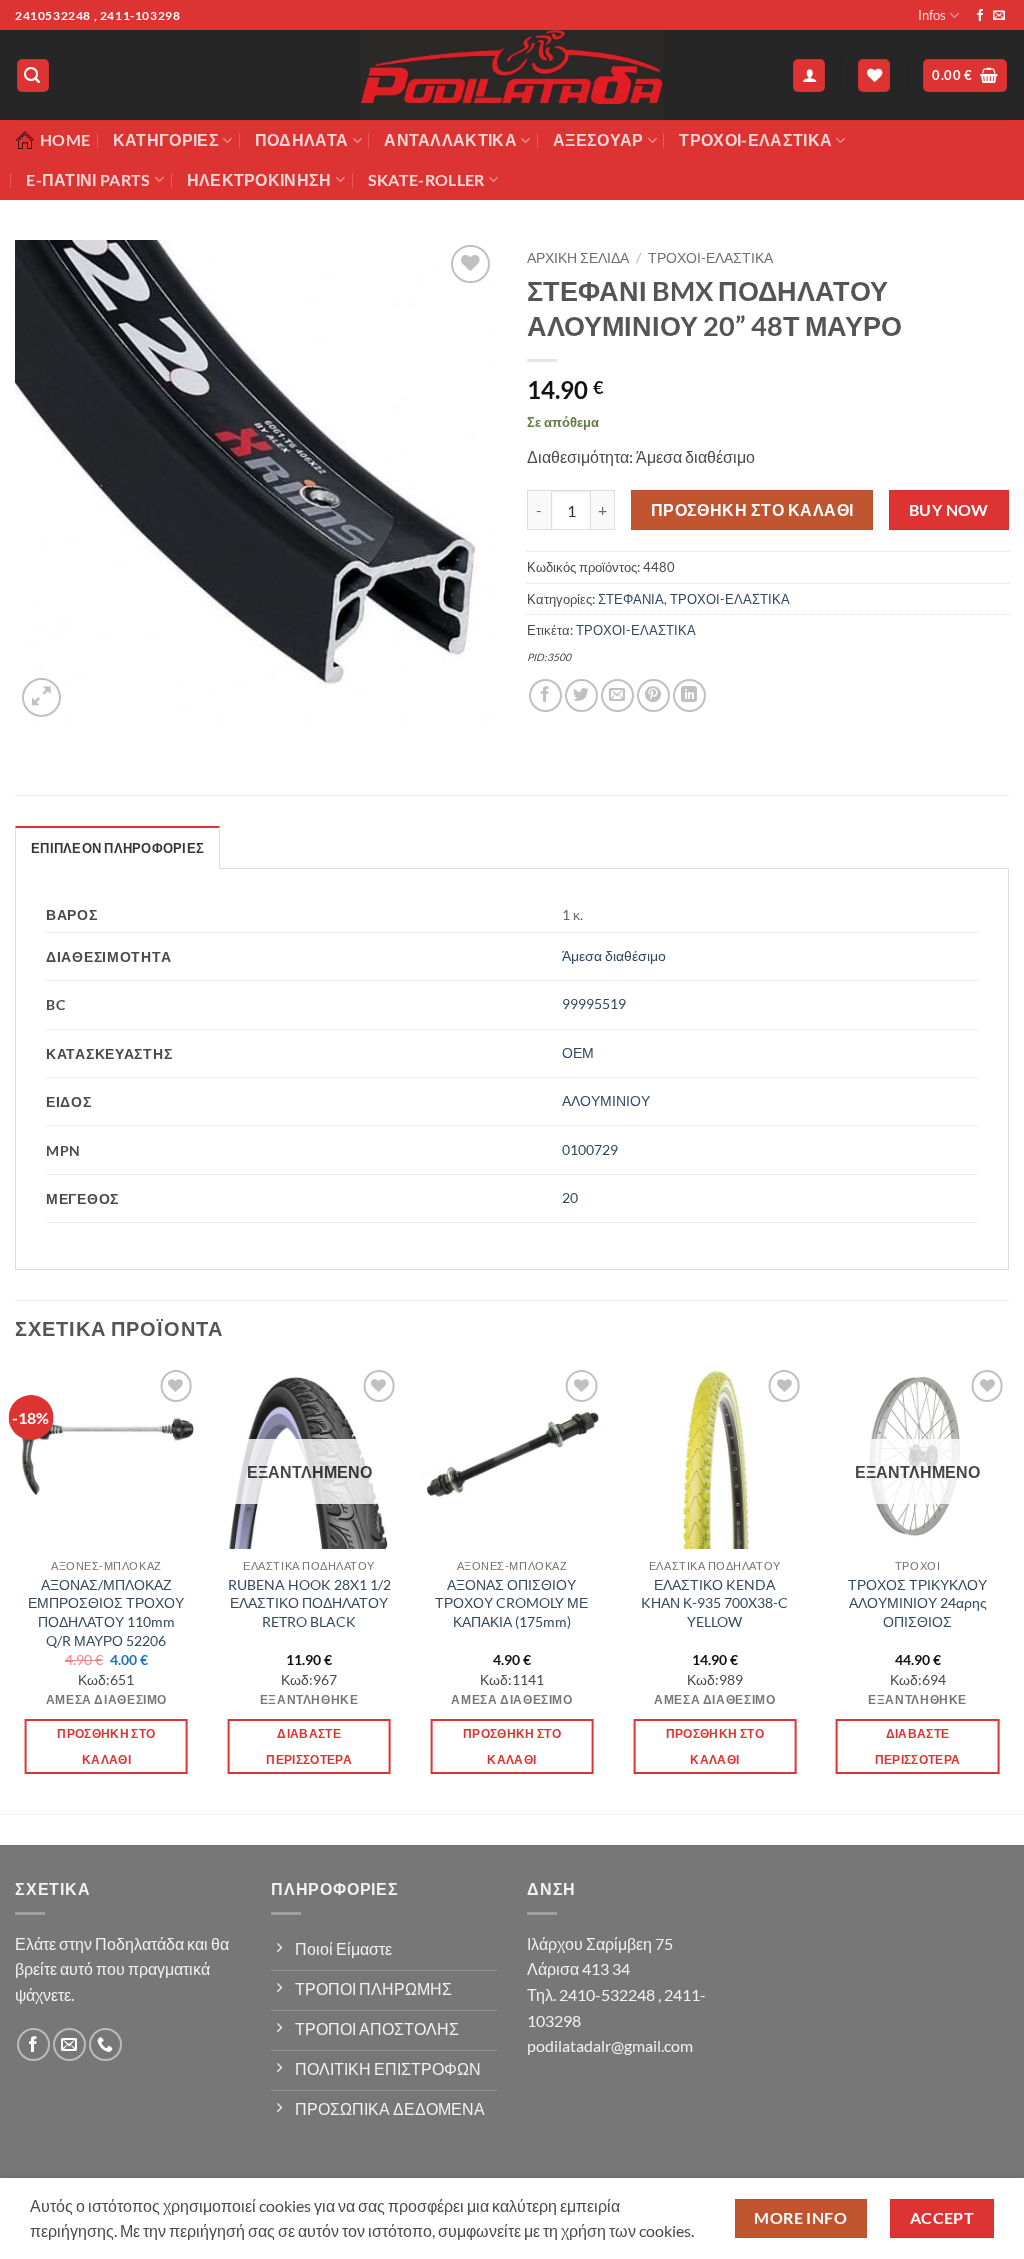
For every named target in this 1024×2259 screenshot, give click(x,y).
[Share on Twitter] (581, 695)
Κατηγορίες (166, 139)
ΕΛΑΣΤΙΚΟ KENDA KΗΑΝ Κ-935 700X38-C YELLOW (714, 1603)
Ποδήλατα (302, 139)
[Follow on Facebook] (980, 16)
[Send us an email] (999, 16)
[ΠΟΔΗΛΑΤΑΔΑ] (512, 75)
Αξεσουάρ (598, 139)
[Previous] (16, 1587)
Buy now (949, 510)
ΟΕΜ (578, 1052)
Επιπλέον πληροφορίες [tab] (117, 848)
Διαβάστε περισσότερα (309, 1746)
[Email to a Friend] (617, 695)
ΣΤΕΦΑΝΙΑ (631, 599)
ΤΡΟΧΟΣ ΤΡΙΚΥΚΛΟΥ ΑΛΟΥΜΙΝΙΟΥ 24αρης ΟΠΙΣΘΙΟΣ (917, 1603)
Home (65, 139)
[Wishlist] (874, 75)
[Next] (1008, 1587)
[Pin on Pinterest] (653, 695)
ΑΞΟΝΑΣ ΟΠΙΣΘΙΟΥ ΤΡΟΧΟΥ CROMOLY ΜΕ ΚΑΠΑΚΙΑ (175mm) (511, 1603)
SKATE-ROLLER (426, 179)
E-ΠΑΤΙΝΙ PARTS (88, 179)
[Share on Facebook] (545, 695)
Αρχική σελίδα (578, 258)
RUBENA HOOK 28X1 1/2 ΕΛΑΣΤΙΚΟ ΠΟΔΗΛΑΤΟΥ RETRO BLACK (309, 1603)
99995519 (594, 1003)
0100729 (590, 1149)
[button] (33, 75)
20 (570, 1197)
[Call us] (105, 2044)
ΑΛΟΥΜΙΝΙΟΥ (606, 1100)
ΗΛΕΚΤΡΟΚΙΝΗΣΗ (259, 179)
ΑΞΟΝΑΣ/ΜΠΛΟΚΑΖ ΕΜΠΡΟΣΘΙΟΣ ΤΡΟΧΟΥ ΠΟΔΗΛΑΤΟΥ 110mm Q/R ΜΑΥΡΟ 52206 (106, 1612)
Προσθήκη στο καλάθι (752, 510)
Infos (932, 15)
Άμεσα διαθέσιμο (614, 955)
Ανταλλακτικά (450, 139)
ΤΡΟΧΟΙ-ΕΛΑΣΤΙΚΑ (755, 139)
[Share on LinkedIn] (689, 695)
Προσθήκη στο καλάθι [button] (106, 1746)
